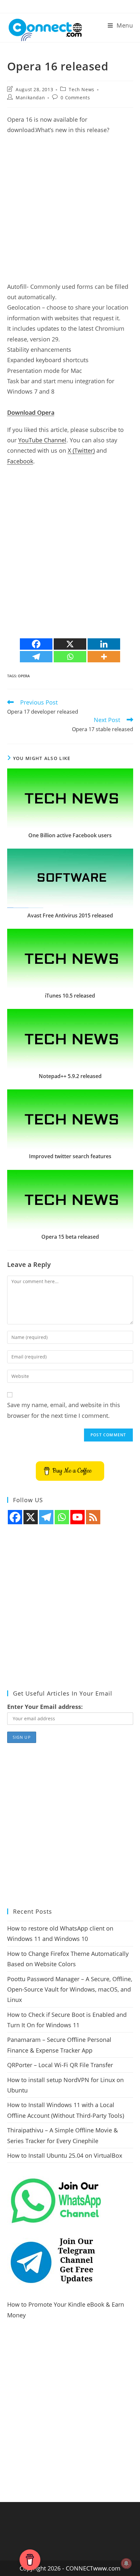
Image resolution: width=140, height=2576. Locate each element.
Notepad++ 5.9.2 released (70, 1076)
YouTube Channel (42, 440)
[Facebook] (36, 644)
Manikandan (30, 98)
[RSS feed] (93, 1517)
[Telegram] (36, 657)
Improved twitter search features (70, 1156)
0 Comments (75, 98)
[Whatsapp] (70, 657)
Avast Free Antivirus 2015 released (70, 915)
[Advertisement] (70, 212)
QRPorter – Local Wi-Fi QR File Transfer (60, 2065)
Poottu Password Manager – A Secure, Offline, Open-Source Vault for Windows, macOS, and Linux (70, 1989)
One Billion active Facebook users (70, 835)
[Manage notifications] (126, 2563)
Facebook (20, 461)
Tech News (81, 89)
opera (24, 676)
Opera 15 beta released (70, 1237)
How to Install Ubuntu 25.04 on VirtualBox (65, 2155)
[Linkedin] (104, 644)
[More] (104, 657)
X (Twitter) (81, 450)
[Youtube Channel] (77, 1517)
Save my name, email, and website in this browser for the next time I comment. (64, 1410)
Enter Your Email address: (45, 1707)
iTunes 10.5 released (70, 996)
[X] (70, 644)
